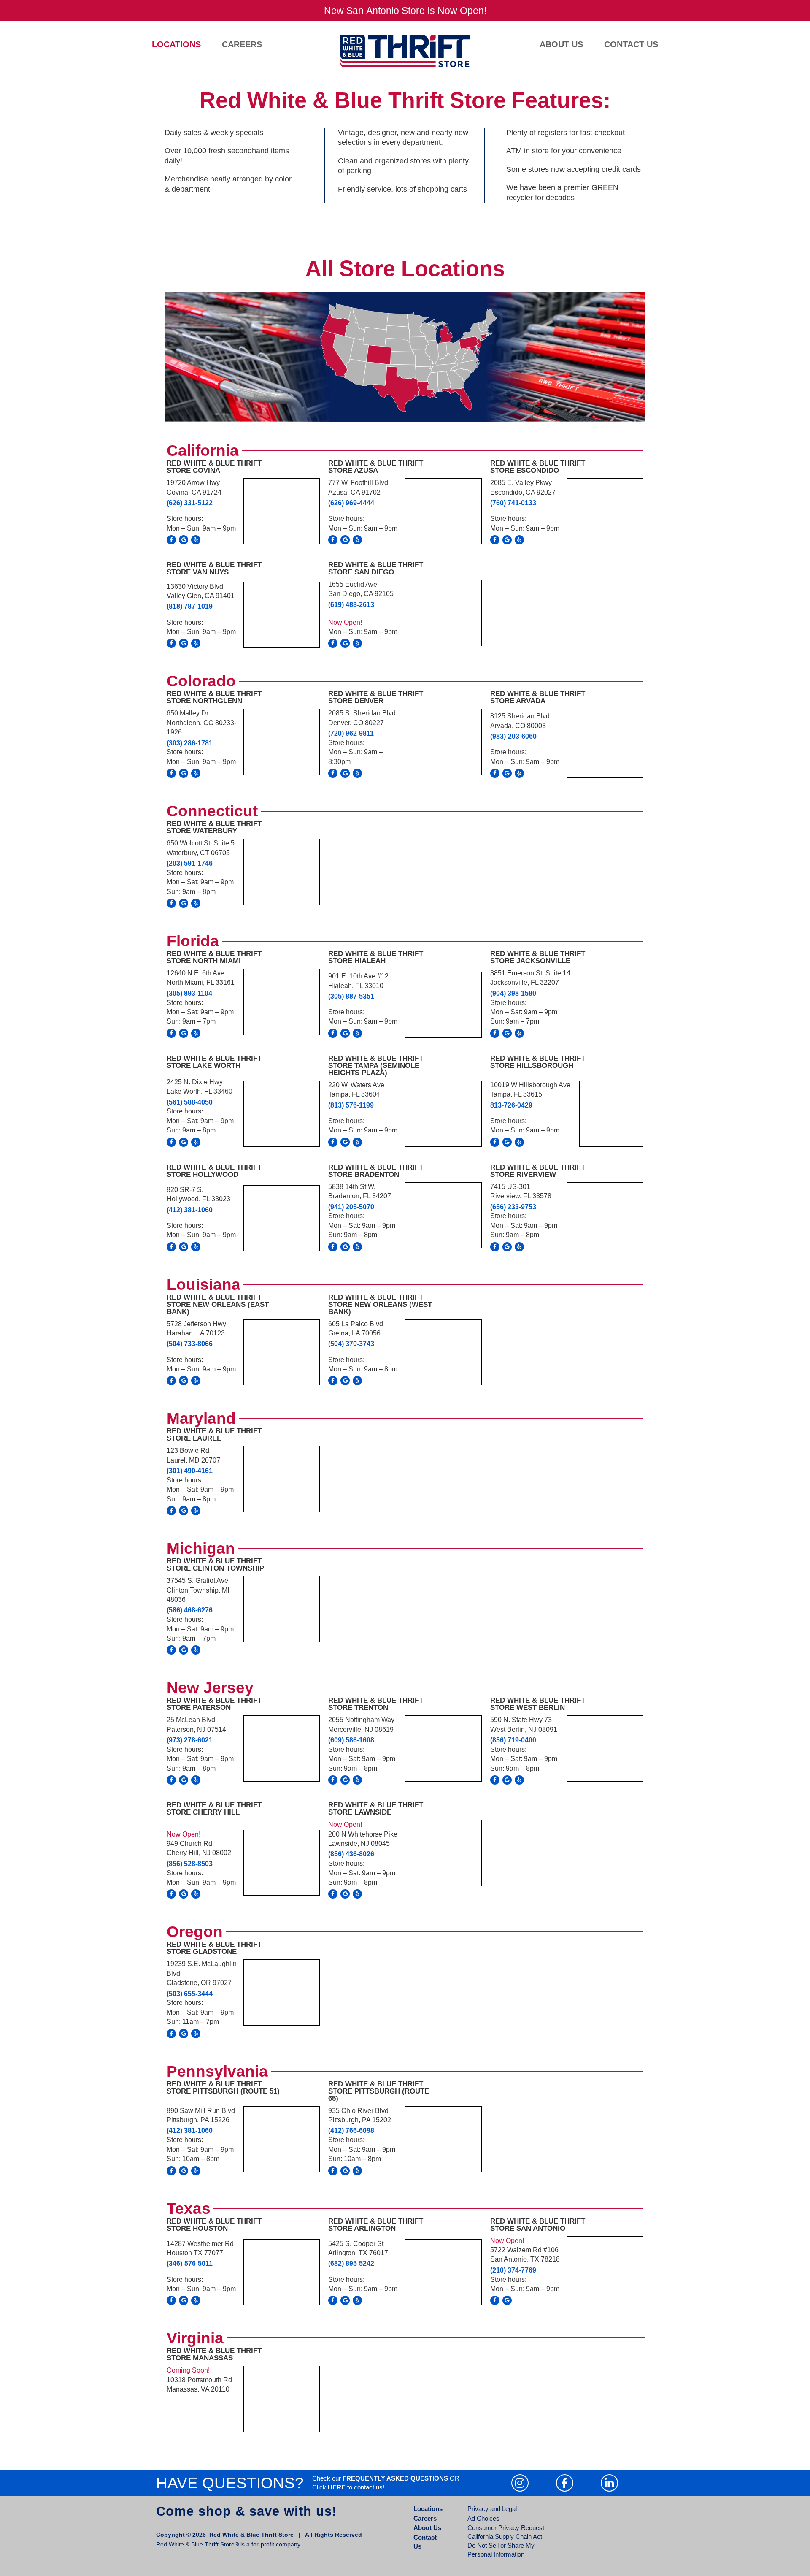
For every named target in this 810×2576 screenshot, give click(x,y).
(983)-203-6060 (513, 736)
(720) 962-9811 (351, 733)
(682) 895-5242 (351, 2263)
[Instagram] (520, 2483)
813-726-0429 (511, 1105)
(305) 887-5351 (351, 996)
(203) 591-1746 (190, 863)
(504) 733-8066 (190, 1344)
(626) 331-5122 (190, 503)
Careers (242, 44)
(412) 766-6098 (351, 2130)
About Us (561, 44)
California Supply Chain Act (505, 2537)
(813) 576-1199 (351, 1105)
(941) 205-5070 (351, 1207)
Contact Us (631, 44)
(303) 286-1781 (190, 743)
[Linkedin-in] (609, 2483)
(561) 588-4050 (190, 1102)
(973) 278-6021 (190, 1740)
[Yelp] (196, 540)
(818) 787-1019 (190, 606)
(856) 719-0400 (513, 1740)
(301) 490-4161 (190, 1471)
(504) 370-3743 (351, 1344)
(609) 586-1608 (351, 1740)
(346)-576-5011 (190, 2263)
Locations (176, 44)
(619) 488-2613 (351, 605)
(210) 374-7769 (513, 2270)
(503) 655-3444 (190, 1994)
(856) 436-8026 (351, 1854)
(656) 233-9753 (513, 1207)
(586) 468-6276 (190, 1610)
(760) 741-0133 (513, 503)
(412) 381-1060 (190, 1210)
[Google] (184, 540)
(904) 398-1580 (513, 993)
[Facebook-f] (171, 540)
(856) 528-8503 (190, 1864)
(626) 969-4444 (351, 503)
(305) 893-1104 (189, 993)
